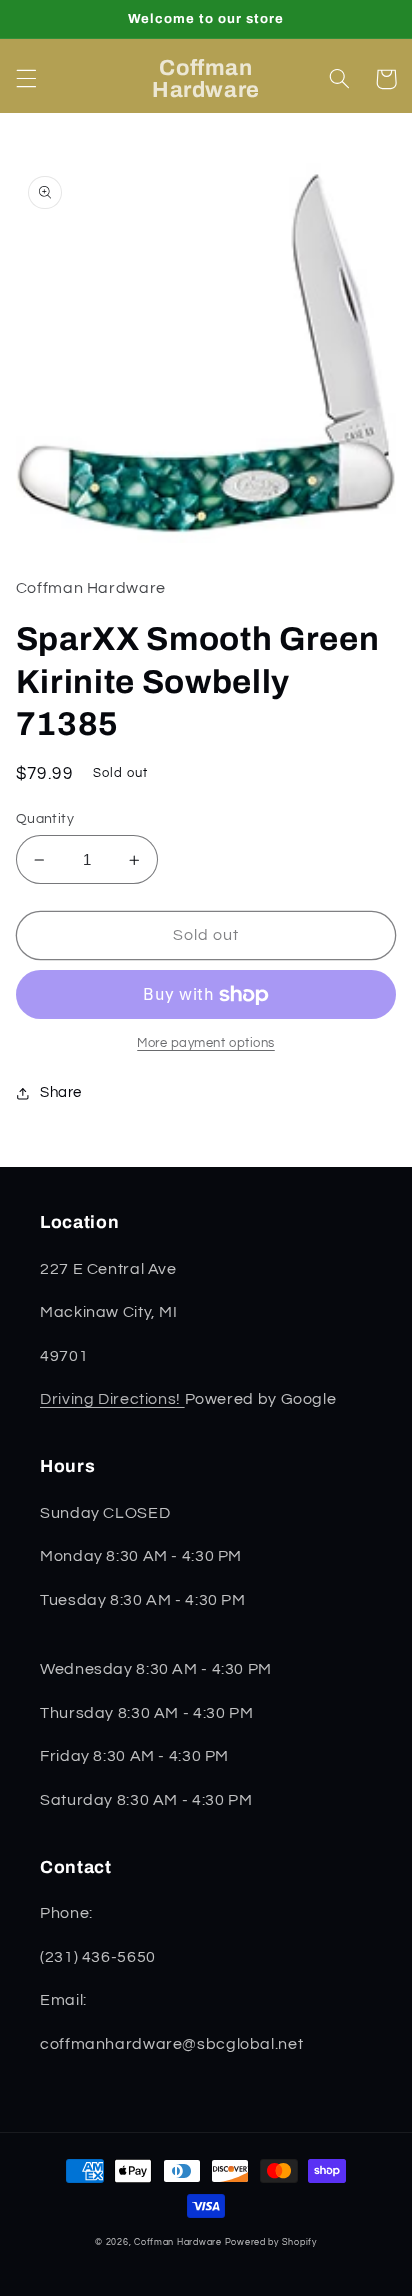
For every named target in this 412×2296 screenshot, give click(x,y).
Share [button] (61, 1092)
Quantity (45, 819)
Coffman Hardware (178, 2242)
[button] (26, 79)
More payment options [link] (206, 1043)
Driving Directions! (112, 1399)
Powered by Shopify (271, 2242)
